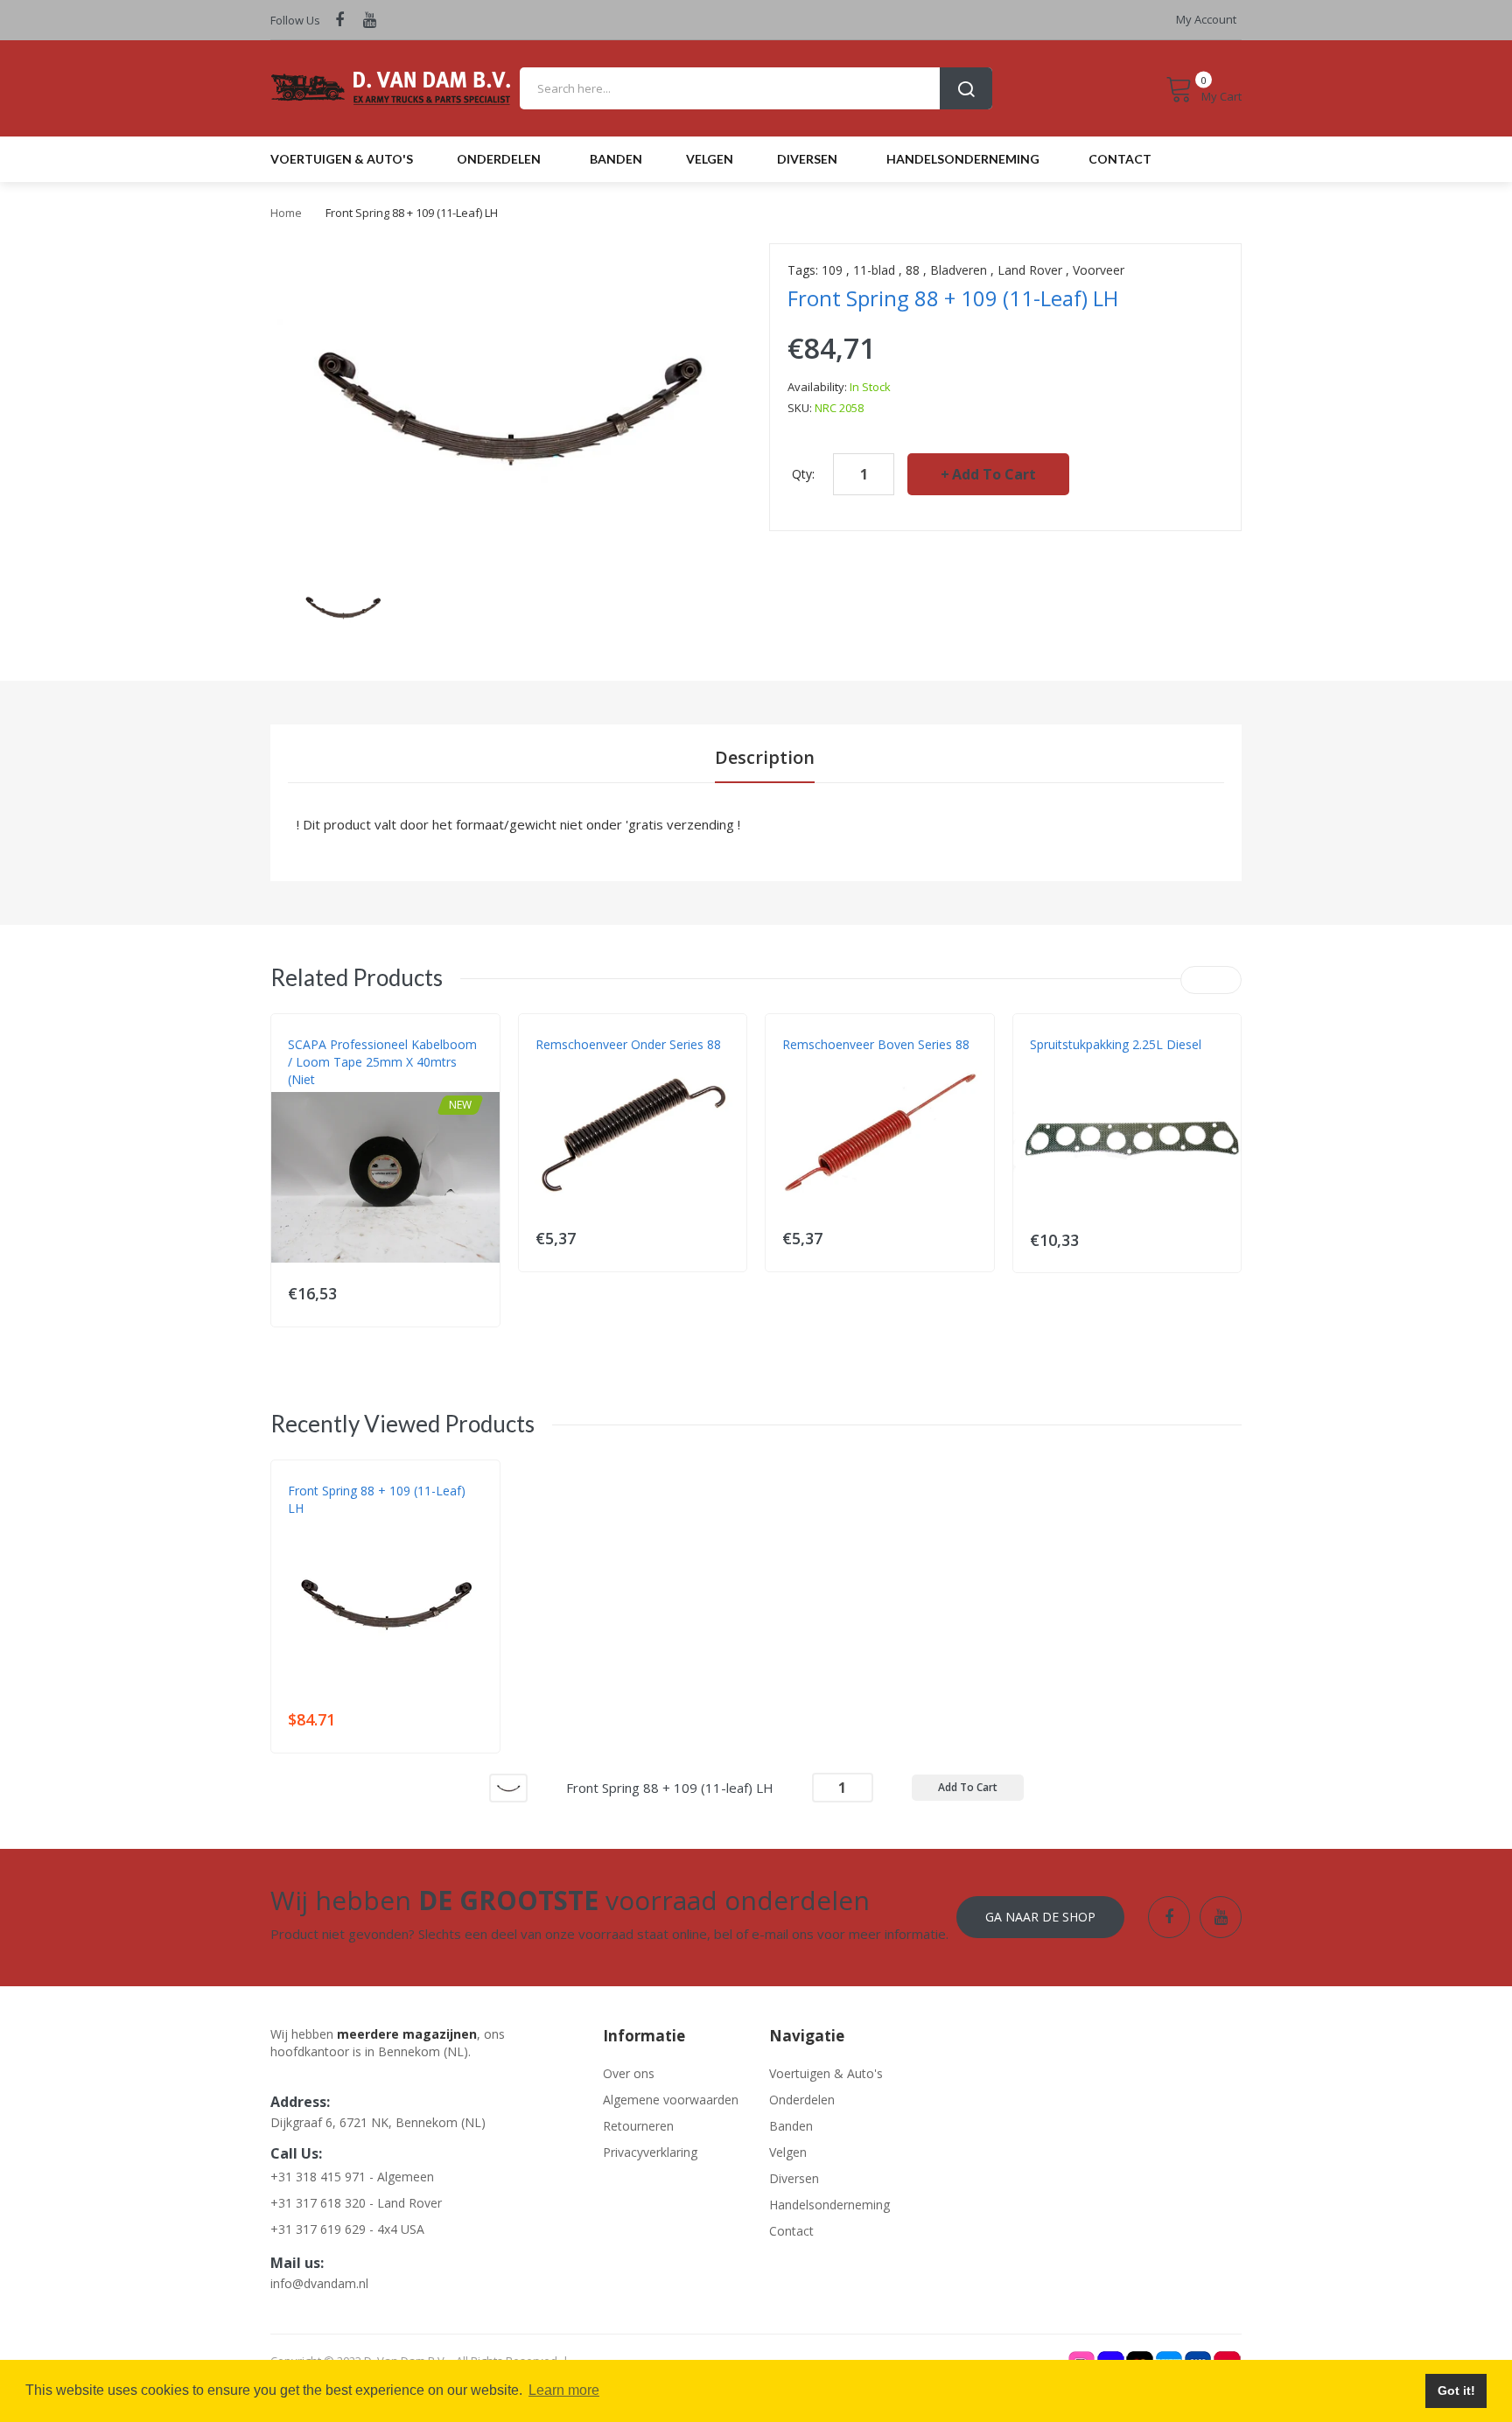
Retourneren (638, 2126)
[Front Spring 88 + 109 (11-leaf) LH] (508, 1786)
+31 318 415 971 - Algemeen (352, 2177)
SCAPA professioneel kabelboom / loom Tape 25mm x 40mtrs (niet (382, 1062)
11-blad (874, 270)
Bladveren (959, 270)
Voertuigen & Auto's (826, 2073)
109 (832, 270)
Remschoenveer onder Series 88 (628, 1044)
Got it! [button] (1456, 2390)
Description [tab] (765, 757)
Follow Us (295, 20)
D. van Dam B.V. (329, 1526)
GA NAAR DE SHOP (1040, 1917)
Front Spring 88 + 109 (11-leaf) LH (377, 1499)
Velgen (788, 2152)
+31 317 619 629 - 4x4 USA (347, 2229)
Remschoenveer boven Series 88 (876, 1044)
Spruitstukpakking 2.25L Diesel (1116, 1044)
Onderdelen (802, 2100)
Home (286, 213)
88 (913, 270)
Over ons (629, 2073)
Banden (791, 2126)
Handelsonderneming (829, 2205)
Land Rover (1030, 270)
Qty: (803, 474)
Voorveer (1099, 270)
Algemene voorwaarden (671, 2100)
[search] (756, 88)
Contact (791, 2231)
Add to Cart (994, 474)
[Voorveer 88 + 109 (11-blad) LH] (343, 605)
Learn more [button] (564, 2390)
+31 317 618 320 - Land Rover (356, 2203)
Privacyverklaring (650, 2152)
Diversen (794, 2178)
